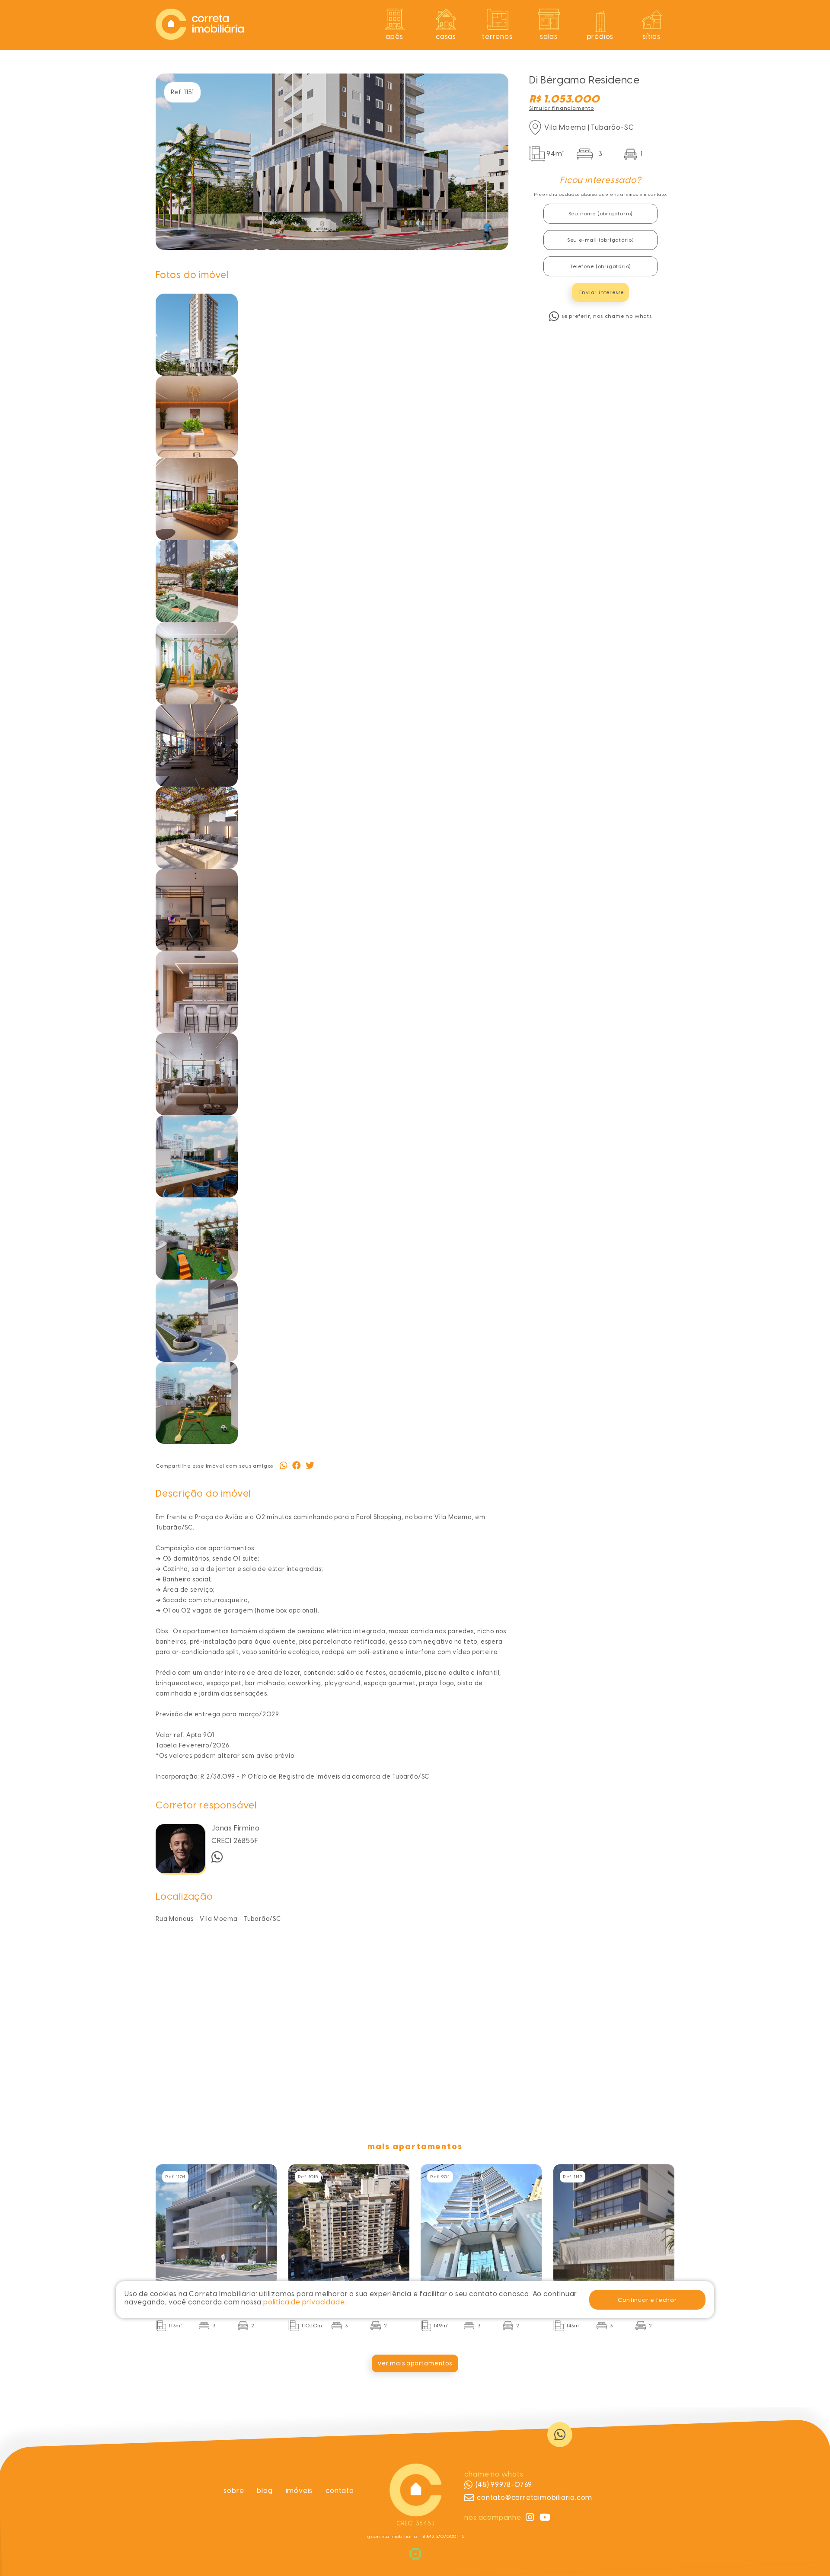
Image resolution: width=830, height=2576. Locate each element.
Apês (394, 37)
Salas (549, 37)
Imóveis (299, 2491)
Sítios (652, 37)
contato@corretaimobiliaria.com (535, 2498)
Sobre (234, 2491)
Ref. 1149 (573, 2177)
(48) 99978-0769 (504, 2485)
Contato (340, 2491)
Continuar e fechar (647, 2300)
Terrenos (497, 37)
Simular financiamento (562, 108)
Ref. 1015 (308, 2177)
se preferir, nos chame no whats (607, 316)
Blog (265, 2491)
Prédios (600, 37)
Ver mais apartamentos (415, 2363)
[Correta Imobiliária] (200, 37)
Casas (446, 37)
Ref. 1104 (175, 2177)
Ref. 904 (440, 2177)
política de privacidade (304, 2302)
